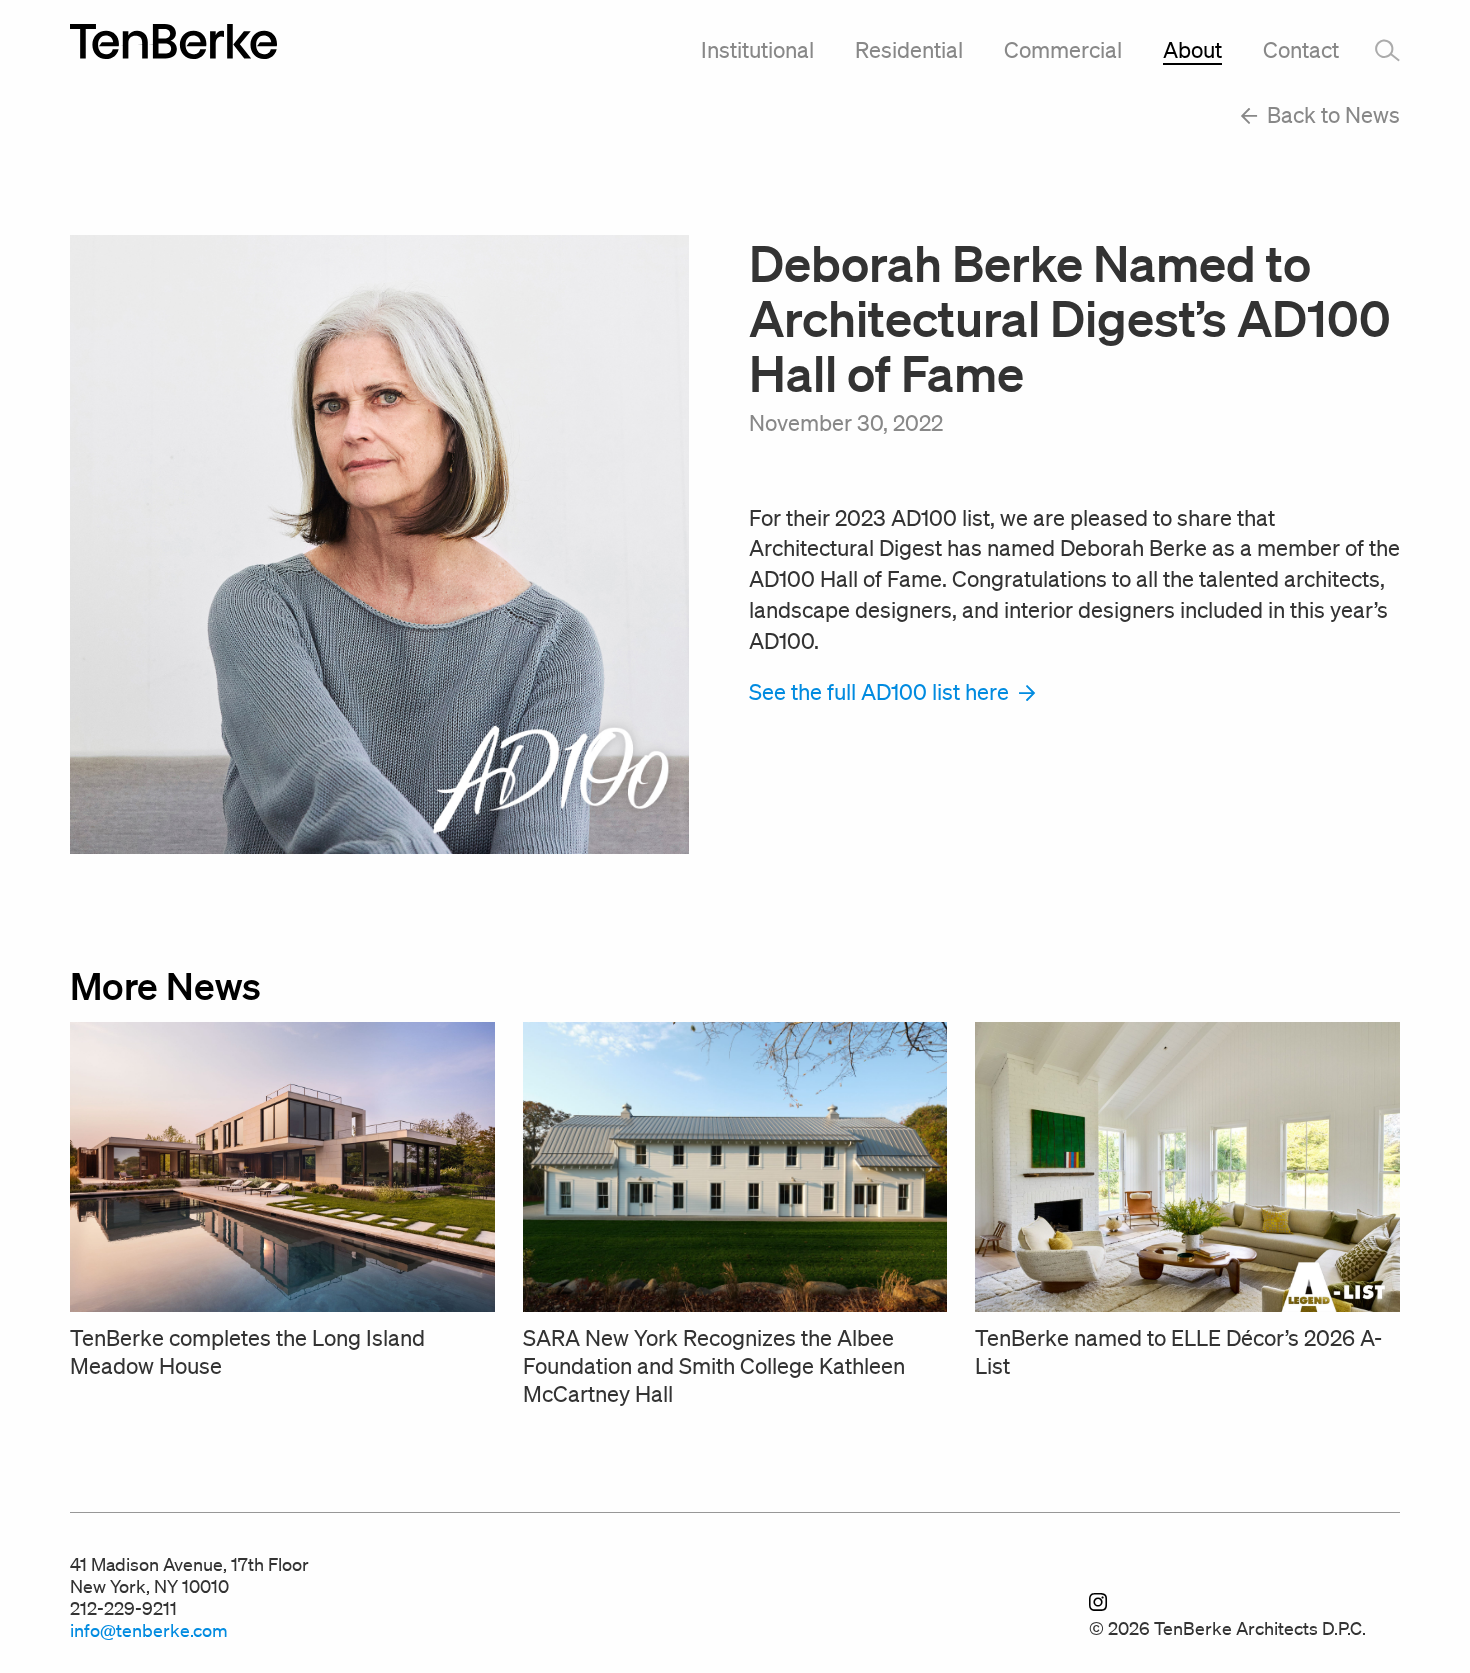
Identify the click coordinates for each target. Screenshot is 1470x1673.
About (1192, 49)
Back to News (1331, 114)
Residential (909, 49)
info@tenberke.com (149, 1630)
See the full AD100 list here (881, 691)
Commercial (1063, 49)
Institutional (757, 49)
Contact (1301, 49)
